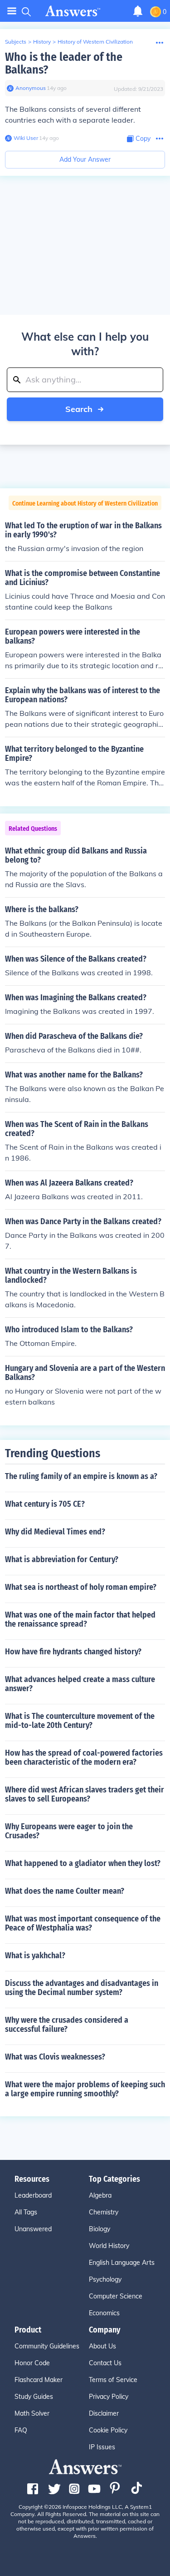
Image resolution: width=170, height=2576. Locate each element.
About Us (102, 2346)
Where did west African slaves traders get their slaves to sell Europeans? (85, 1794)
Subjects (16, 42)
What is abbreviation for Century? (62, 1559)
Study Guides (34, 2397)
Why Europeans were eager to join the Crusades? (69, 1831)
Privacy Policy (109, 2397)
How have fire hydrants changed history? (73, 1652)
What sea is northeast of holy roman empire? (81, 1587)
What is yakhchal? (35, 1956)
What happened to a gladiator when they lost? (83, 1863)
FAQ (21, 2430)
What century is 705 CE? (45, 1504)
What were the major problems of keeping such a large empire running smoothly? (85, 2089)
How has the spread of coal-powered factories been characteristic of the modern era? (84, 1757)
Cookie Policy (108, 2430)
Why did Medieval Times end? (55, 1532)
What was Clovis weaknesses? (55, 2057)
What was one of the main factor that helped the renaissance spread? (80, 1619)
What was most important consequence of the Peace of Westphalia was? (83, 1923)
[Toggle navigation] (12, 11)
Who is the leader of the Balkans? (64, 63)
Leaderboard (33, 2195)
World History (109, 2246)
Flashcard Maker (39, 2380)
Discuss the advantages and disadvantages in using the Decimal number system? (82, 1988)
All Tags (26, 2212)
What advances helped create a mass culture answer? (80, 1684)
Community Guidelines (47, 2346)
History (42, 42)
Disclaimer (104, 2413)
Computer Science (116, 2296)
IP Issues (102, 2447)
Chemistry (104, 2212)
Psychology (105, 2279)
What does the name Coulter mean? (65, 1891)
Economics (104, 2313)
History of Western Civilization (95, 42)
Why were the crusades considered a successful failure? (67, 2025)
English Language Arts (122, 2263)
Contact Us (105, 2363)
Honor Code (32, 2363)
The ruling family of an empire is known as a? (81, 1476)
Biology (100, 2229)
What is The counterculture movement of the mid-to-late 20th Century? (80, 1721)
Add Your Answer (85, 159)
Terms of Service (113, 2380)
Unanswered (33, 2229)
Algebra (100, 2195)
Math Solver (32, 2413)
